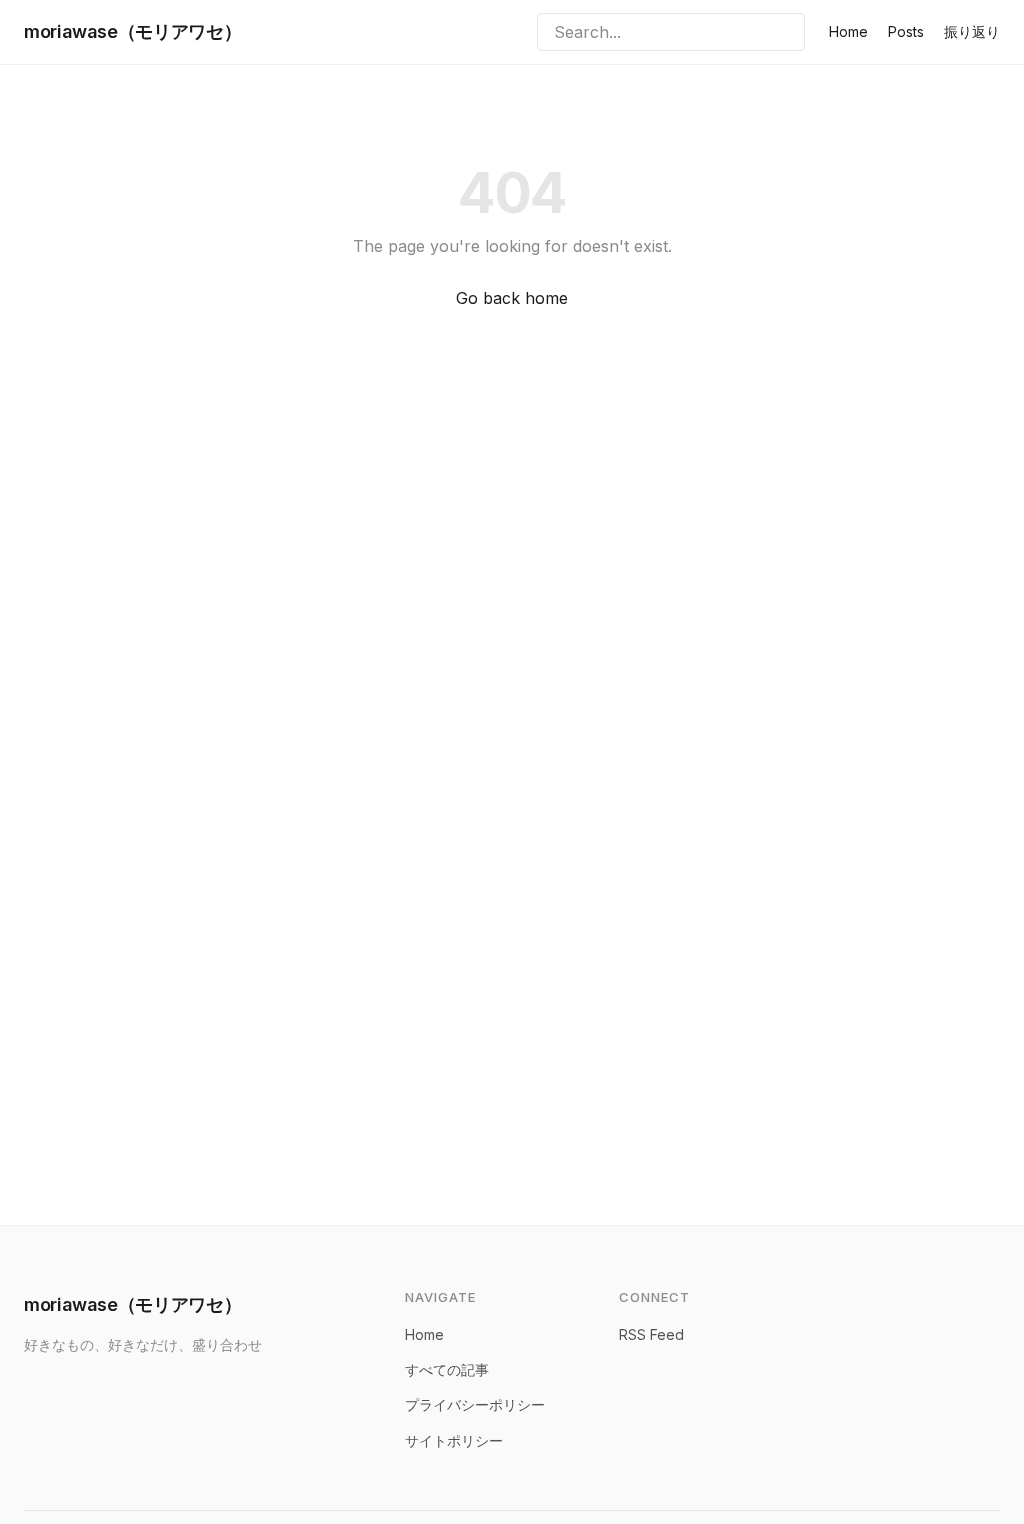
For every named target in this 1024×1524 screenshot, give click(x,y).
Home (848, 31)
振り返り (972, 31)
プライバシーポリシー (475, 1404)
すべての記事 (447, 1369)
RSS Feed (651, 1334)
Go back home (512, 298)
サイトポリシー (454, 1440)
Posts (906, 31)
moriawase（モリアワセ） (132, 31)
